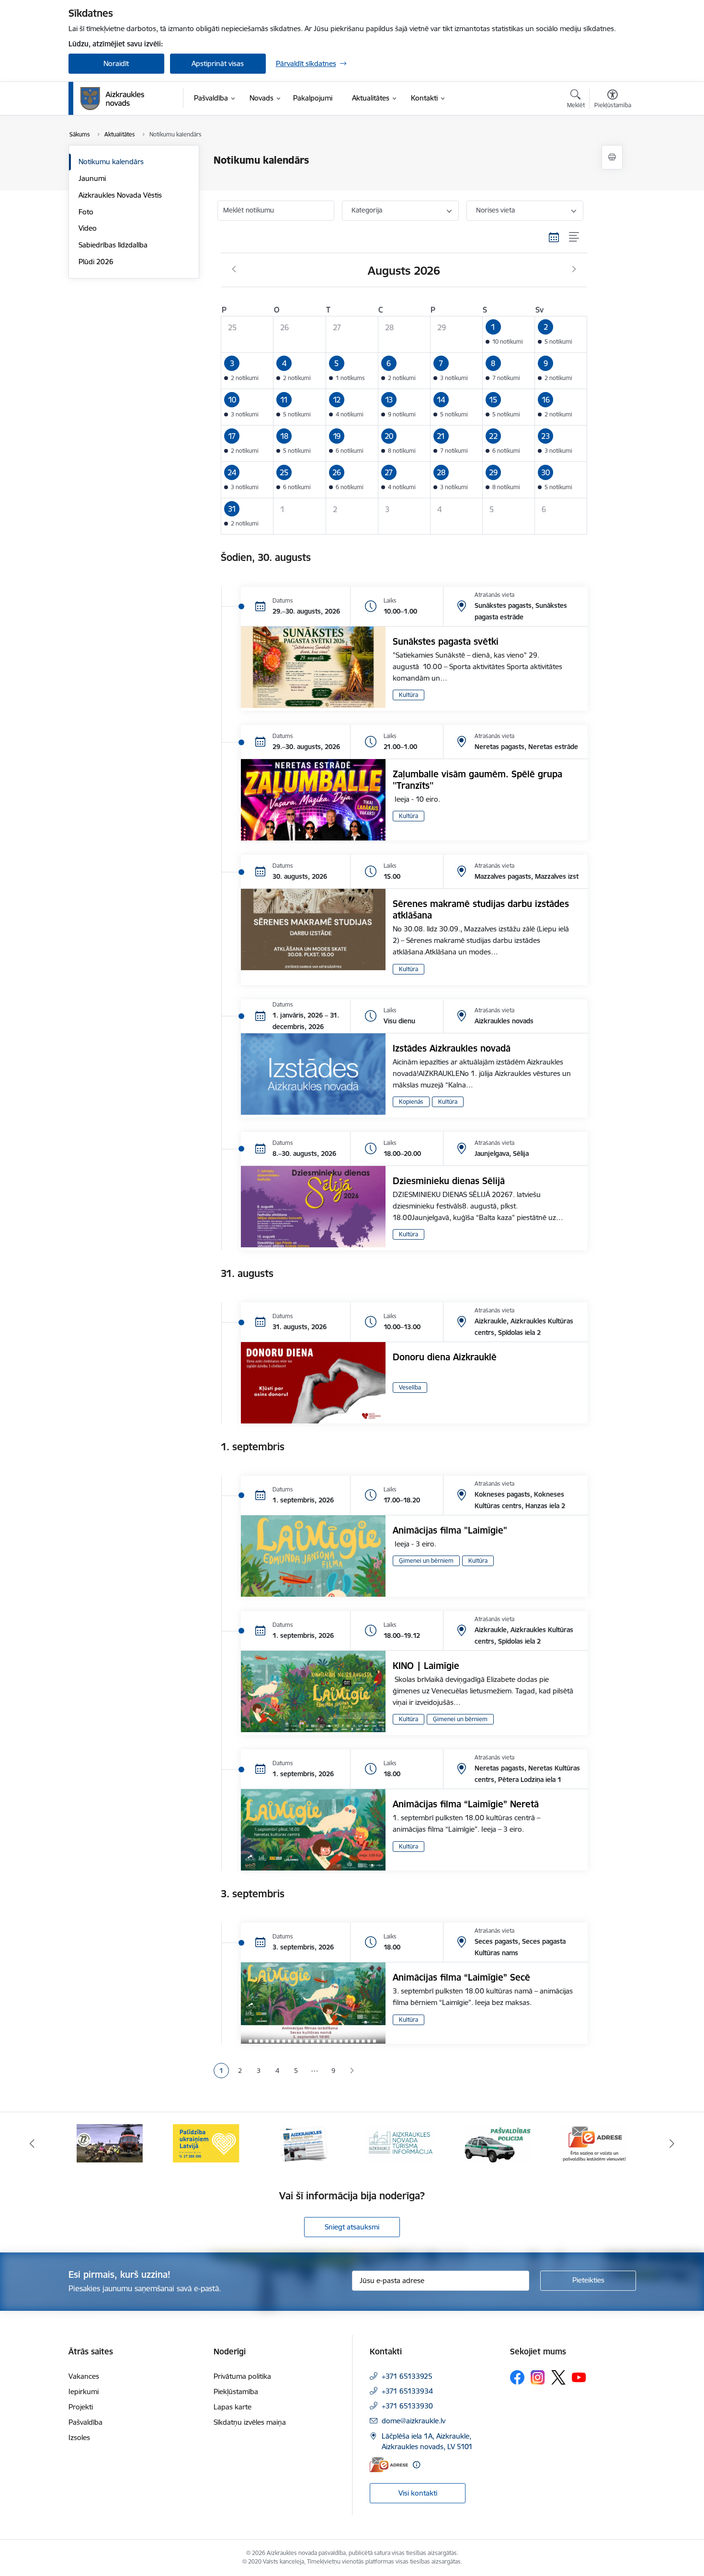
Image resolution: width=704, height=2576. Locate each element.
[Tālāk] (672, 2143)
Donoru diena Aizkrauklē (445, 1357)
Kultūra (409, 695)
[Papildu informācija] (416, 2465)
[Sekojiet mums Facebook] (517, 2377)
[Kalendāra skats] (554, 237)
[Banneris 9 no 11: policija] (400, 2143)
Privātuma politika (242, 2376)
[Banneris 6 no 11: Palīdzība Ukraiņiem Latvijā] (110, 2143)
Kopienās (411, 1102)
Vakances (84, 2376)
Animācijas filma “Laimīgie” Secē (461, 1977)
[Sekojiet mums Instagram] (538, 2377)
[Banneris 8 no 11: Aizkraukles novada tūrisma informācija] (304, 2143)
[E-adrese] (389, 2465)
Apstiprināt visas (218, 63)
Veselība (410, 1387)
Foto (86, 212)
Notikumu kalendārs (111, 162)
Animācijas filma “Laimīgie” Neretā (466, 1804)
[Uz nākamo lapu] (352, 2071)
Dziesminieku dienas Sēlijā (449, 1181)
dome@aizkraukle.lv (414, 2421)
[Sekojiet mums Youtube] (579, 2377)
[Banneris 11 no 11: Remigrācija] (594, 2143)
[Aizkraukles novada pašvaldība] (112, 99)
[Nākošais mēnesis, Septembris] (574, 269)
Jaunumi (92, 178)
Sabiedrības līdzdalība (113, 245)
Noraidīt (116, 63)
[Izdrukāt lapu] (612, 157)
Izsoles (79, 2437)
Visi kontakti (418, 2493)
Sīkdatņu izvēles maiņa (250, 2422)
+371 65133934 (407, 2391)
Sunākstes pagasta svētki (446, 641)
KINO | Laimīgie (426, 1666)
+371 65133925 (407, 2376)
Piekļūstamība (236, 2391)
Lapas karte (233, 2407)
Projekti (81, 2407)
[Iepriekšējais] (32, 2143)
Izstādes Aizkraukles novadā (452, 1048)
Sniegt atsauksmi (352, 2227)
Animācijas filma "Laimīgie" (450, 1530)
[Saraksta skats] (574, 237)
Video (88, 228)
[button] (508, 334)
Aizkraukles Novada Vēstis (120, 195)
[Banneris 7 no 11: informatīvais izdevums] (206, 2143)
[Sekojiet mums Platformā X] (558, 2377)
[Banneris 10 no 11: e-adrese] (498, 2143)
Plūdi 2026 (96, 262)
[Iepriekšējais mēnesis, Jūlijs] (234, 269)
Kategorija (367, 210)
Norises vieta (495, 210)
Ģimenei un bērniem (426, 1561)
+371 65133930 (407, 2406)
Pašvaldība (85, 2422)
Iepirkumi (84, 2391)
